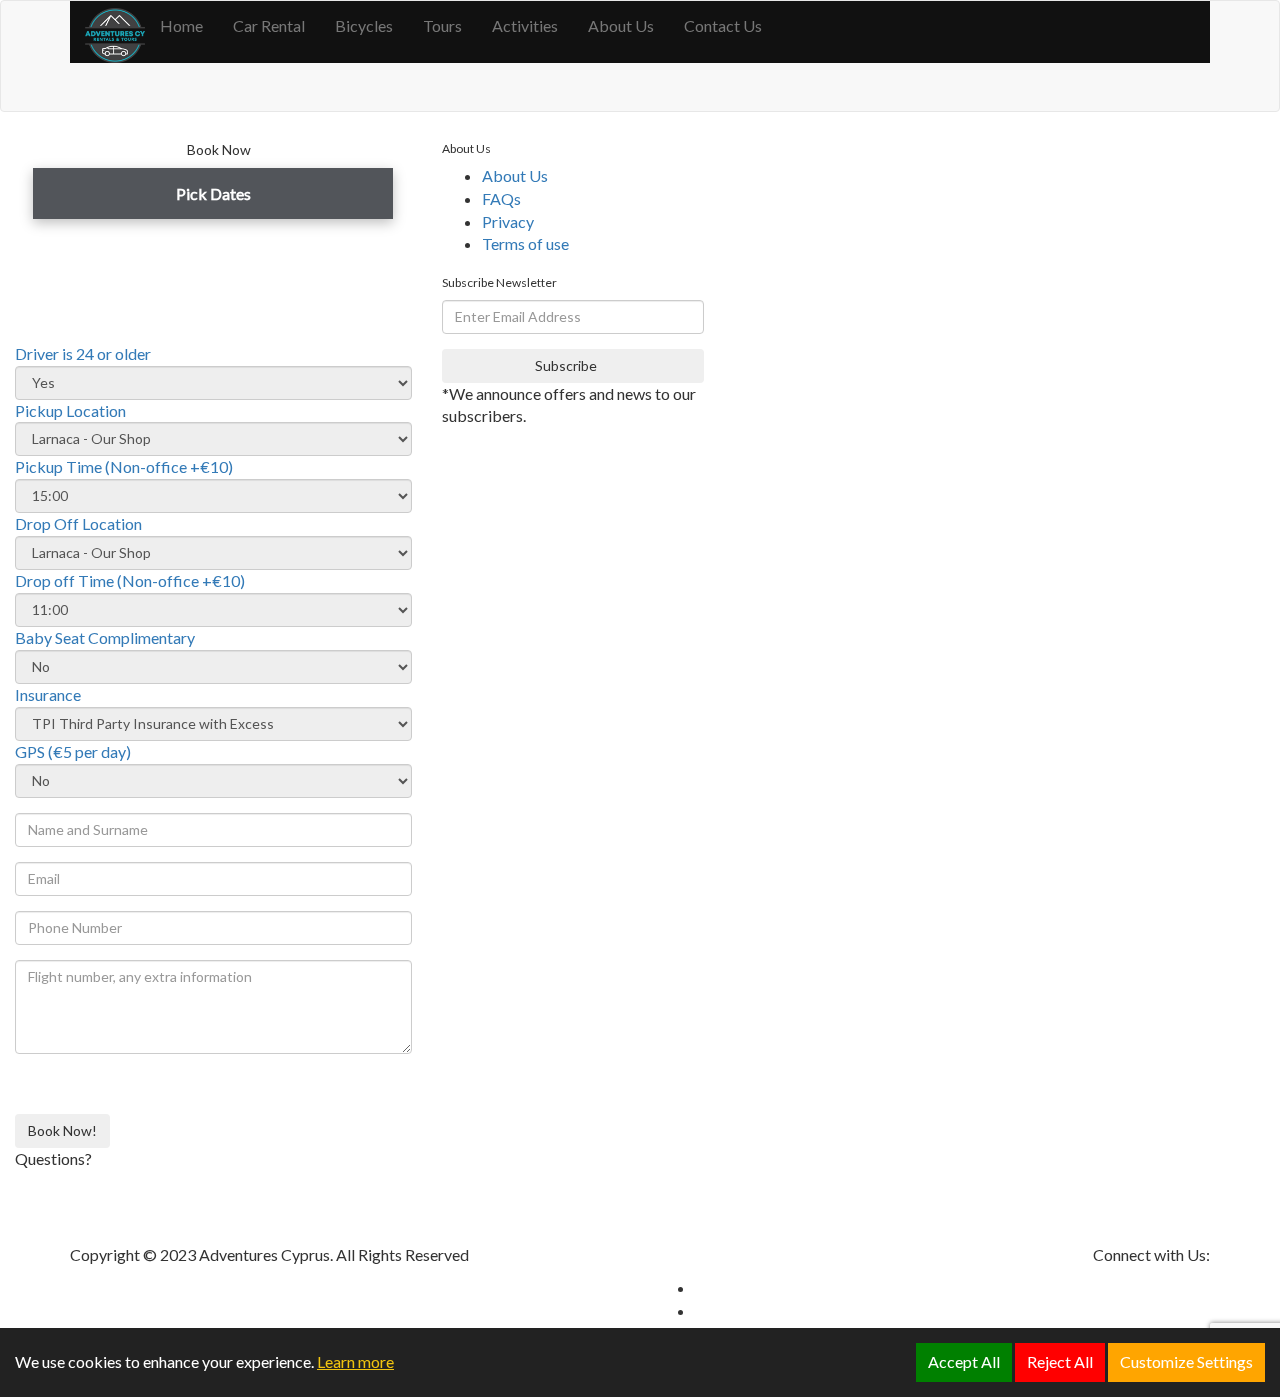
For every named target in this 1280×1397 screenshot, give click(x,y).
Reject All (1060, 1361)
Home (181, 25)
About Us (621, 25)
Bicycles (364, 25)
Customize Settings (1186, 1361)
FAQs (501, 198)
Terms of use (525, 243)
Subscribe (567, 365)
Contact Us (723, 25)
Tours (442, 25)
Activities (525, 25)
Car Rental (269, 25)
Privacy (508, 221)
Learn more (355, 1361)
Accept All (964, 1361)
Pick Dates (213, 193)
